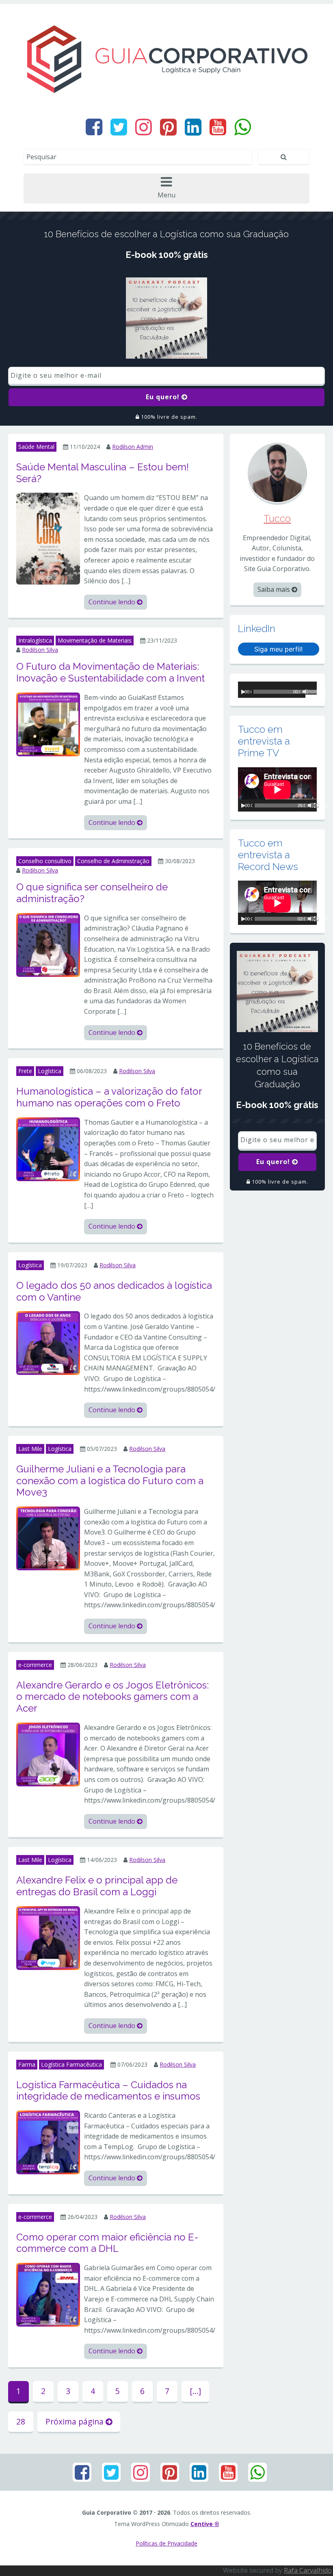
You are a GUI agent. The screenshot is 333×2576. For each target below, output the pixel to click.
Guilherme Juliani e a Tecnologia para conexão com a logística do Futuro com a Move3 (110, 1481)
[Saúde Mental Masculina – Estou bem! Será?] (48, 538)
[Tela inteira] (316, 805)
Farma (27, 2064)
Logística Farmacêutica (71, 2064)
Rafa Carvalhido (308, 2570)
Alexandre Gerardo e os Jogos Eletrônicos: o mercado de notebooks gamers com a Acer (112, 1697)
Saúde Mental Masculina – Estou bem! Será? (103, 473)
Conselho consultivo (45, 861)
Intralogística (35, 640)
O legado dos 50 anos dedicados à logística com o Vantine (114, 1291)
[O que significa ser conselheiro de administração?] (48, 944)
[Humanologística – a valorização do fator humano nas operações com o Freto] (48, 1149)
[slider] (311, 693)
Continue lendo (113, 602)
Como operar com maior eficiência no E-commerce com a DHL (107, 2243)
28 (21, 2421)
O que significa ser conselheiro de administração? (92, 893)
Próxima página (76, 2421)
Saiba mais (275, 589)
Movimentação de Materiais (95, 640)
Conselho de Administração (113, 861)
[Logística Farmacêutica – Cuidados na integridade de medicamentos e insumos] (48, 2142)
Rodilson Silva (40, 650)
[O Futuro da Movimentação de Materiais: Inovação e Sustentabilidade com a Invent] (48, 724)
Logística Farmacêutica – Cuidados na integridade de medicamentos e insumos (108, 2091)
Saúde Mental (36, 447)
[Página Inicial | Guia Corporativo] (166, 59)
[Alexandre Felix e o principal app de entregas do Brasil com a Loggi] (48, 1937)
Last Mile (30, 1449)
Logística (50, 1071)
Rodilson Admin (133, 447)
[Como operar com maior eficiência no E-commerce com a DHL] (48, 2294)
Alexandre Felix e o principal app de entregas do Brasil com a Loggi (97, 1886)
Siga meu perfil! (278, 649)
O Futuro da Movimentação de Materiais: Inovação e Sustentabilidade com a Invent (110, 672)
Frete (25, 1071)
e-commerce (35, 1665)
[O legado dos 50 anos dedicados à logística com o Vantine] (48, 1342)
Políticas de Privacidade (166, 2543)
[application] (277, 690)
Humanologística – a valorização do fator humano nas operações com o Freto (109, 1097)
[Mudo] (311, 805)
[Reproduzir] (243, 692)
